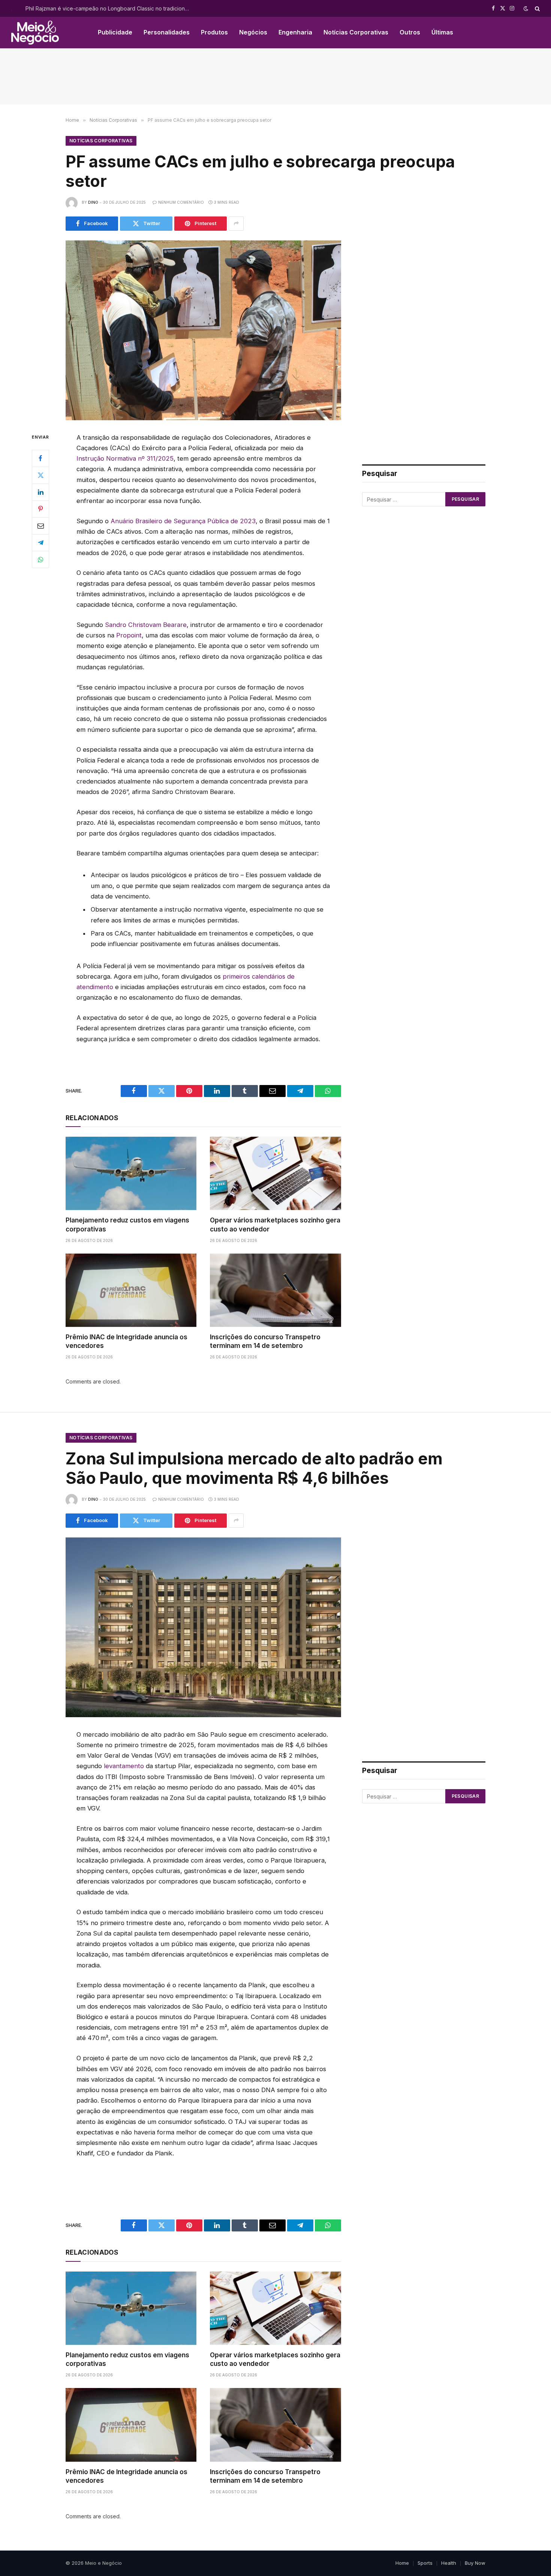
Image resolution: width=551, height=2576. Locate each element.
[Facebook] (40, 458)
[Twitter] (40, 475)
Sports (425, 2563)
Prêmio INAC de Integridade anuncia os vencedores (127, 1341)
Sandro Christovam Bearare (146, 625)
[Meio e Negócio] (35, 33)
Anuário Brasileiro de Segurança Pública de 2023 (183, 521)
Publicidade (115, 32)
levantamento (124, 1766)
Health (449, 2563)
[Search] (537, 8)
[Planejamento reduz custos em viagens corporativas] (131, 1173)
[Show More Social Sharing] (236, 224)
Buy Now (475, 2563)
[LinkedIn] (40, 492)
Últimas (442, 32)
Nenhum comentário (181, 202)
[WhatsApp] (40, 559)
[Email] (40, 525)
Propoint (129, 635)
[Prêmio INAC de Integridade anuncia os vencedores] (131, 1290)
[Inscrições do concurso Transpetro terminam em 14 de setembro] (275, 1290)
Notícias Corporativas (356, 32)
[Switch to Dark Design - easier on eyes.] (526, 9)
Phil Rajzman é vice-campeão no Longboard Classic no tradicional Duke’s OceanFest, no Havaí (110, 8)
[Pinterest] (40, 509)
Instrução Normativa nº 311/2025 (125, 458)
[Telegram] (40, 542)
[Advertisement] (275, 76)
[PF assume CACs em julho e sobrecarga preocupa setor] (203, 330)
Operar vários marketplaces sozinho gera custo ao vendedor (275, 1225)
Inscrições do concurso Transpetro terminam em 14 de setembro (265, 1341)
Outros (410, 32)
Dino (93, 202)
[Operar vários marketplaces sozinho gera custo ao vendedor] (275, 1173)
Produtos (214, 32)
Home (402, 2563)
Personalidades (167, 32)
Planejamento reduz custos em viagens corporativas (127, 1225)
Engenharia (295, 32)
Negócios (253, 32)
